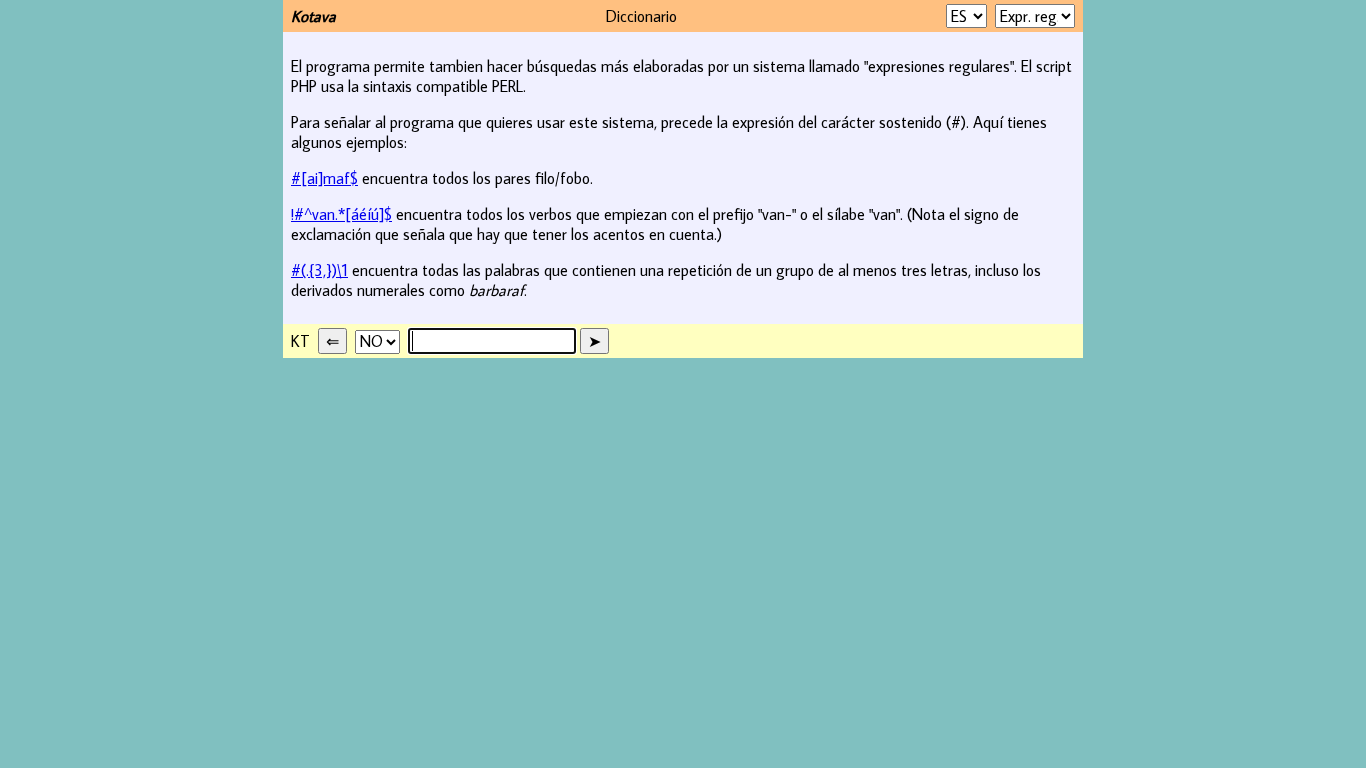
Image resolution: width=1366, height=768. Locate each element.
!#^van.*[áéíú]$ (341, 214)
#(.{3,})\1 (319, 270)
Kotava (313, 16)
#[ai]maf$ (324, 178)
